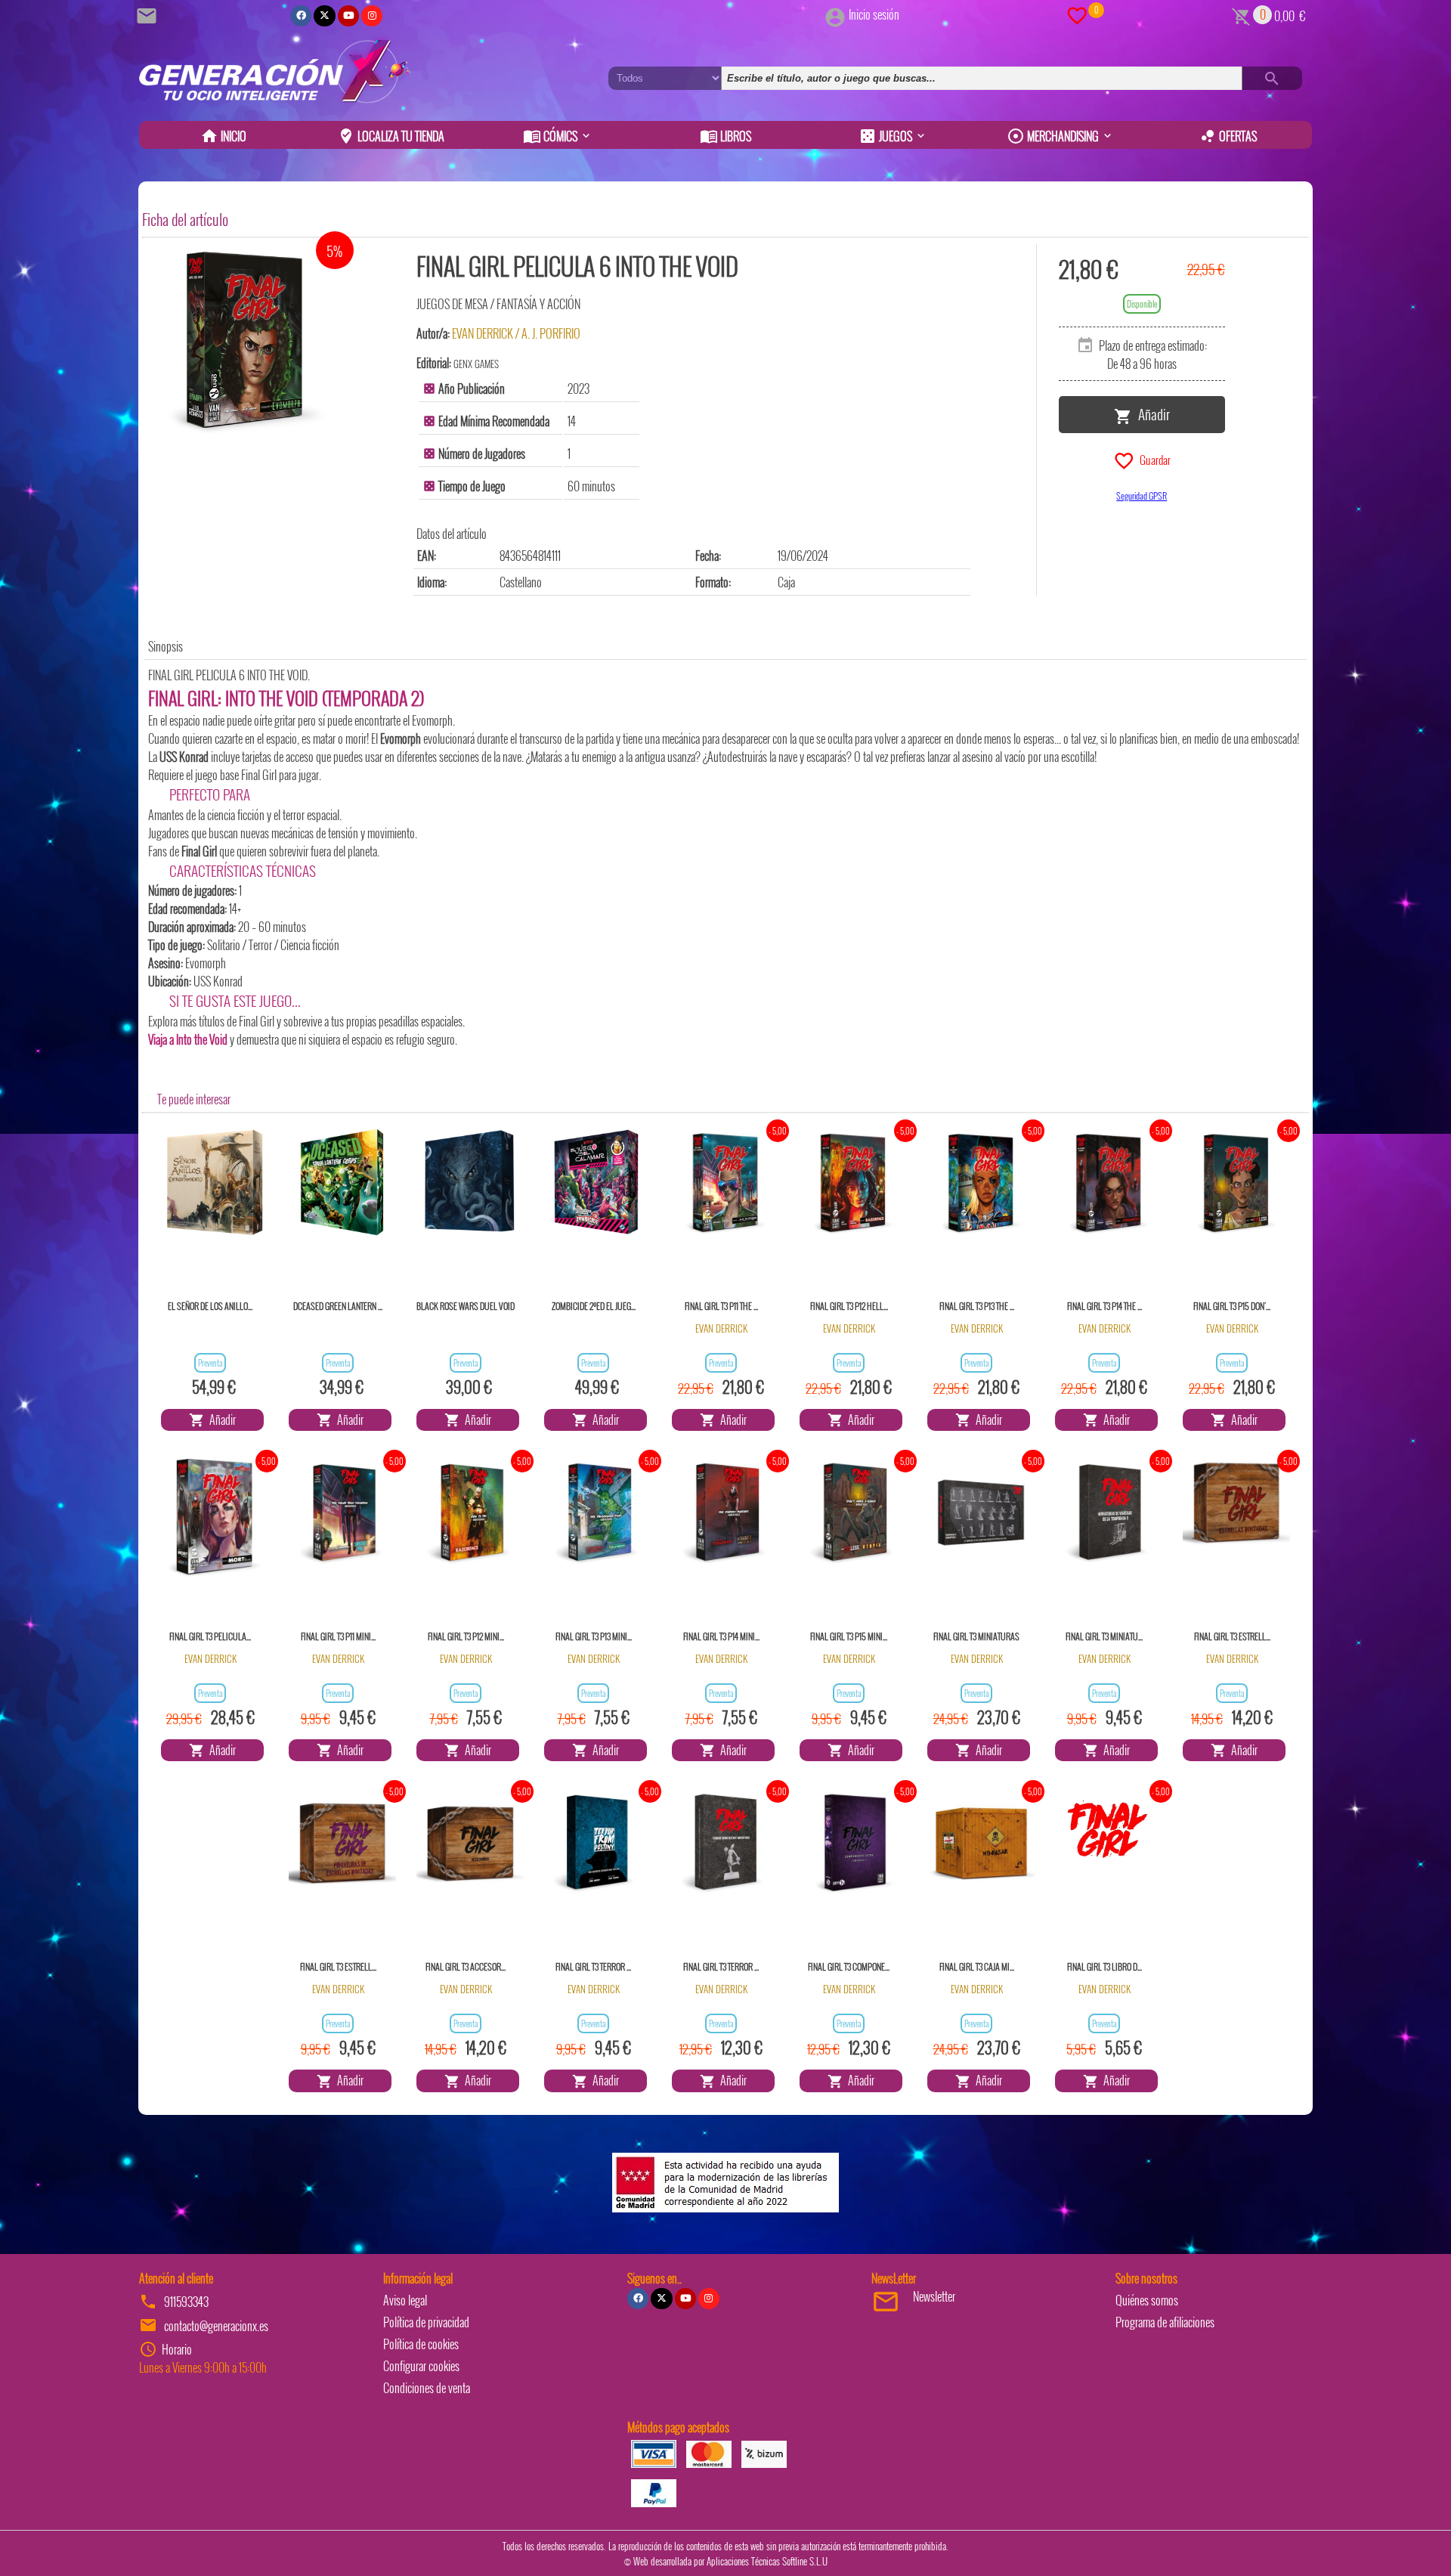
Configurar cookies (421, 2366)
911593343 (186, 2302)
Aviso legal (405, 2300)
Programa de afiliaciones (1165, 2322)
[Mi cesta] (1241, 14)
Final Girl (259, 775)
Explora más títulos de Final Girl (211, 1021)
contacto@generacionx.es (216, 2326)
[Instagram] (372, 16)
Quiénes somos (1147, 2300)
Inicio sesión (874, 14)
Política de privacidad (426, 2322)
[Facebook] (301, 16)
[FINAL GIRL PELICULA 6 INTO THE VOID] (244, 339)
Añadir (1151, 413)
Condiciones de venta (427, 2388)
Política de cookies (421, 2344)
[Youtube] (348, 16)
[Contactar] (149, 14)
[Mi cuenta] (835, 14)
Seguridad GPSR (1142, 495)
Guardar (1153, 459)
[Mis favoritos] (1077, 14)
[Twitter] (324, 16)
